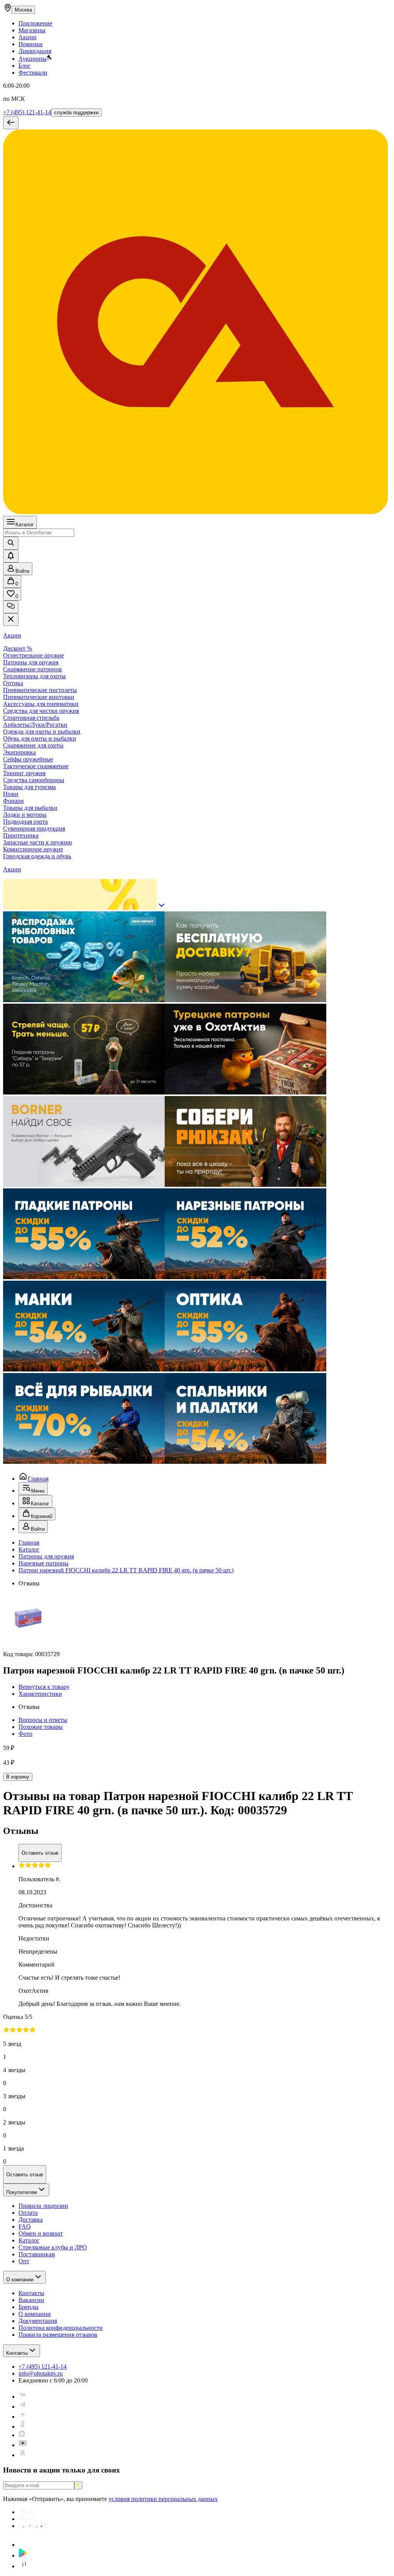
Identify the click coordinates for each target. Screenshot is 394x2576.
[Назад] (11, 123)
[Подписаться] (78, 2485)
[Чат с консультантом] (11, 607)
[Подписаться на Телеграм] (23, 2407)
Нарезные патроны (43, 1563)
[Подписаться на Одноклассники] (23, 2427)
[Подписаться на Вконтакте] (23, 2397)
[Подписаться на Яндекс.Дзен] (23, 2417)
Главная (38, 1479)
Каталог (25, 525)
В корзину (18, 1777)
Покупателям (22, 2192)
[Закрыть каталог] (11, 620)
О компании (20, 2280)
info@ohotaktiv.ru (41, 2373)
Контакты (17, 2353)
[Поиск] (11, 543)
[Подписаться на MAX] (22, 2435)
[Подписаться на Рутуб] (23, 2455)
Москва (23, 10)
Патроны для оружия (46, 1556)
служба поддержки (76, 113)
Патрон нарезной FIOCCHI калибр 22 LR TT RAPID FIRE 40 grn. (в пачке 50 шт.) (126, 1570)
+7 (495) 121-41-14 (27, 112)
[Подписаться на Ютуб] (23, 2445)
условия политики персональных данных (163, 2499)
